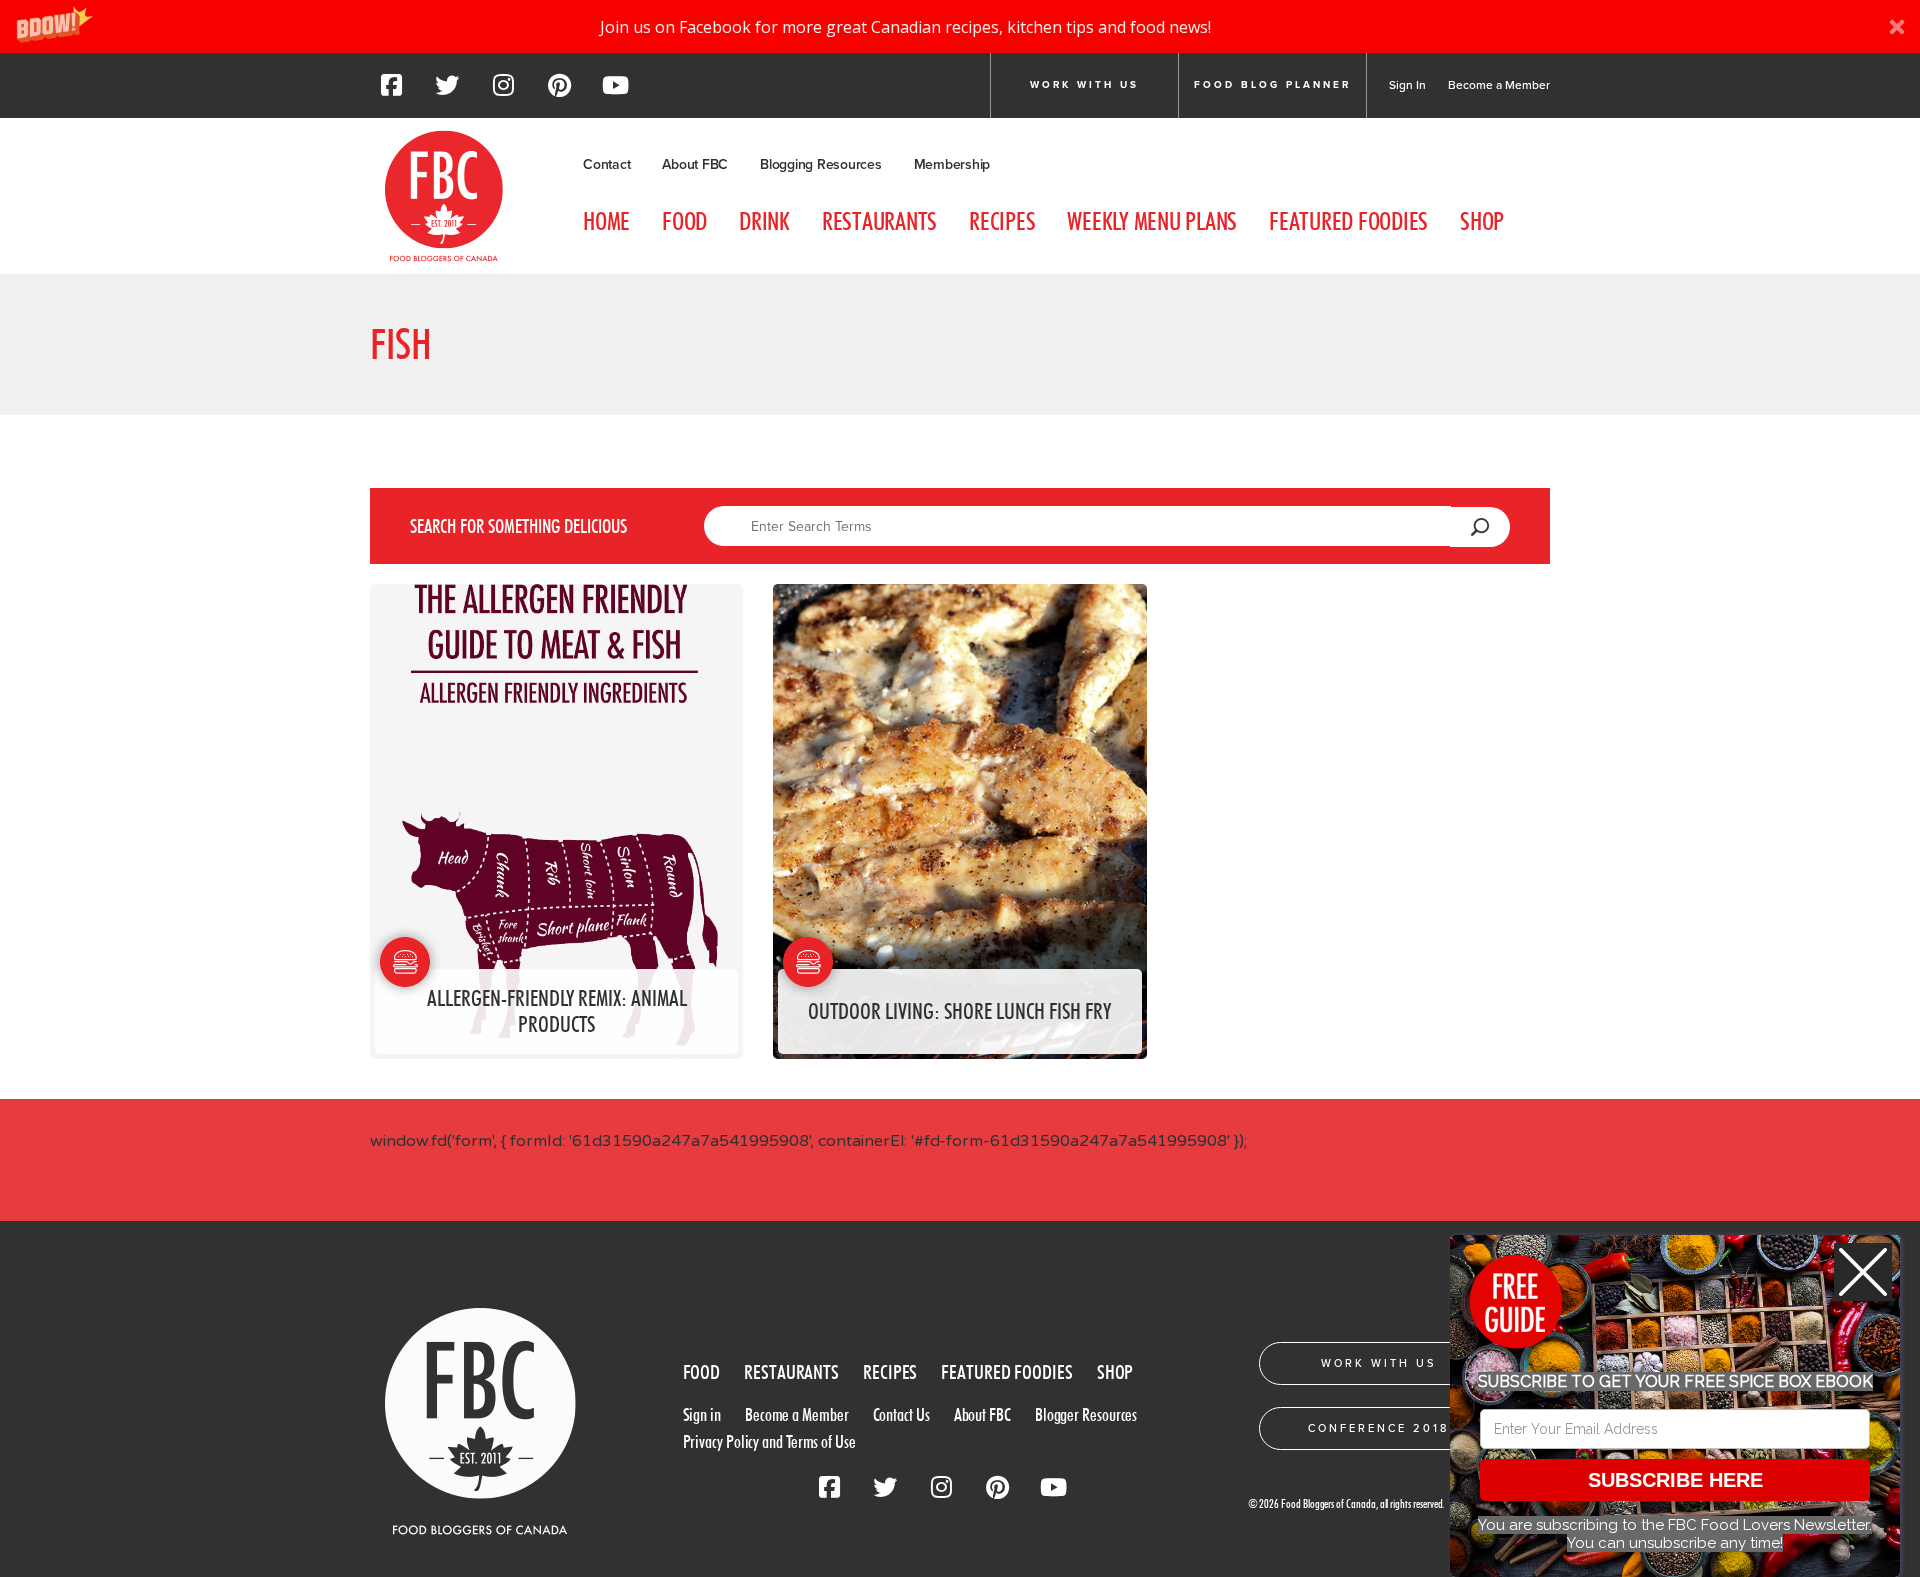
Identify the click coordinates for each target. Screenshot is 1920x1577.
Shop (1482, 221)
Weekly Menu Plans (1152, 221)
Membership (952, 164)
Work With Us (1378, 1363)
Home (606, 221)
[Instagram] (503, 91)
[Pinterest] (559, 91)
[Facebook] (391, 91)
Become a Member (1499, 85)
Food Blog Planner (1272, 85)
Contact (606, 164)
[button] (960, 26)
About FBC (695, 164)
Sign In (1407, 85)
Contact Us (901, 1414)
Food (684, 221)
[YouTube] (615, 91)
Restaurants (879, 221)
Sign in (702, 1414)
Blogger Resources (1086, 1414)
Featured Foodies (1348, 221)
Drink (764, 221)
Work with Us (1084, 85)
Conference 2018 (1378, 1428)
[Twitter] (447, 91)
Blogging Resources (821, 164)
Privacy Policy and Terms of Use (769, 1441)
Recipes (1002, 221)
